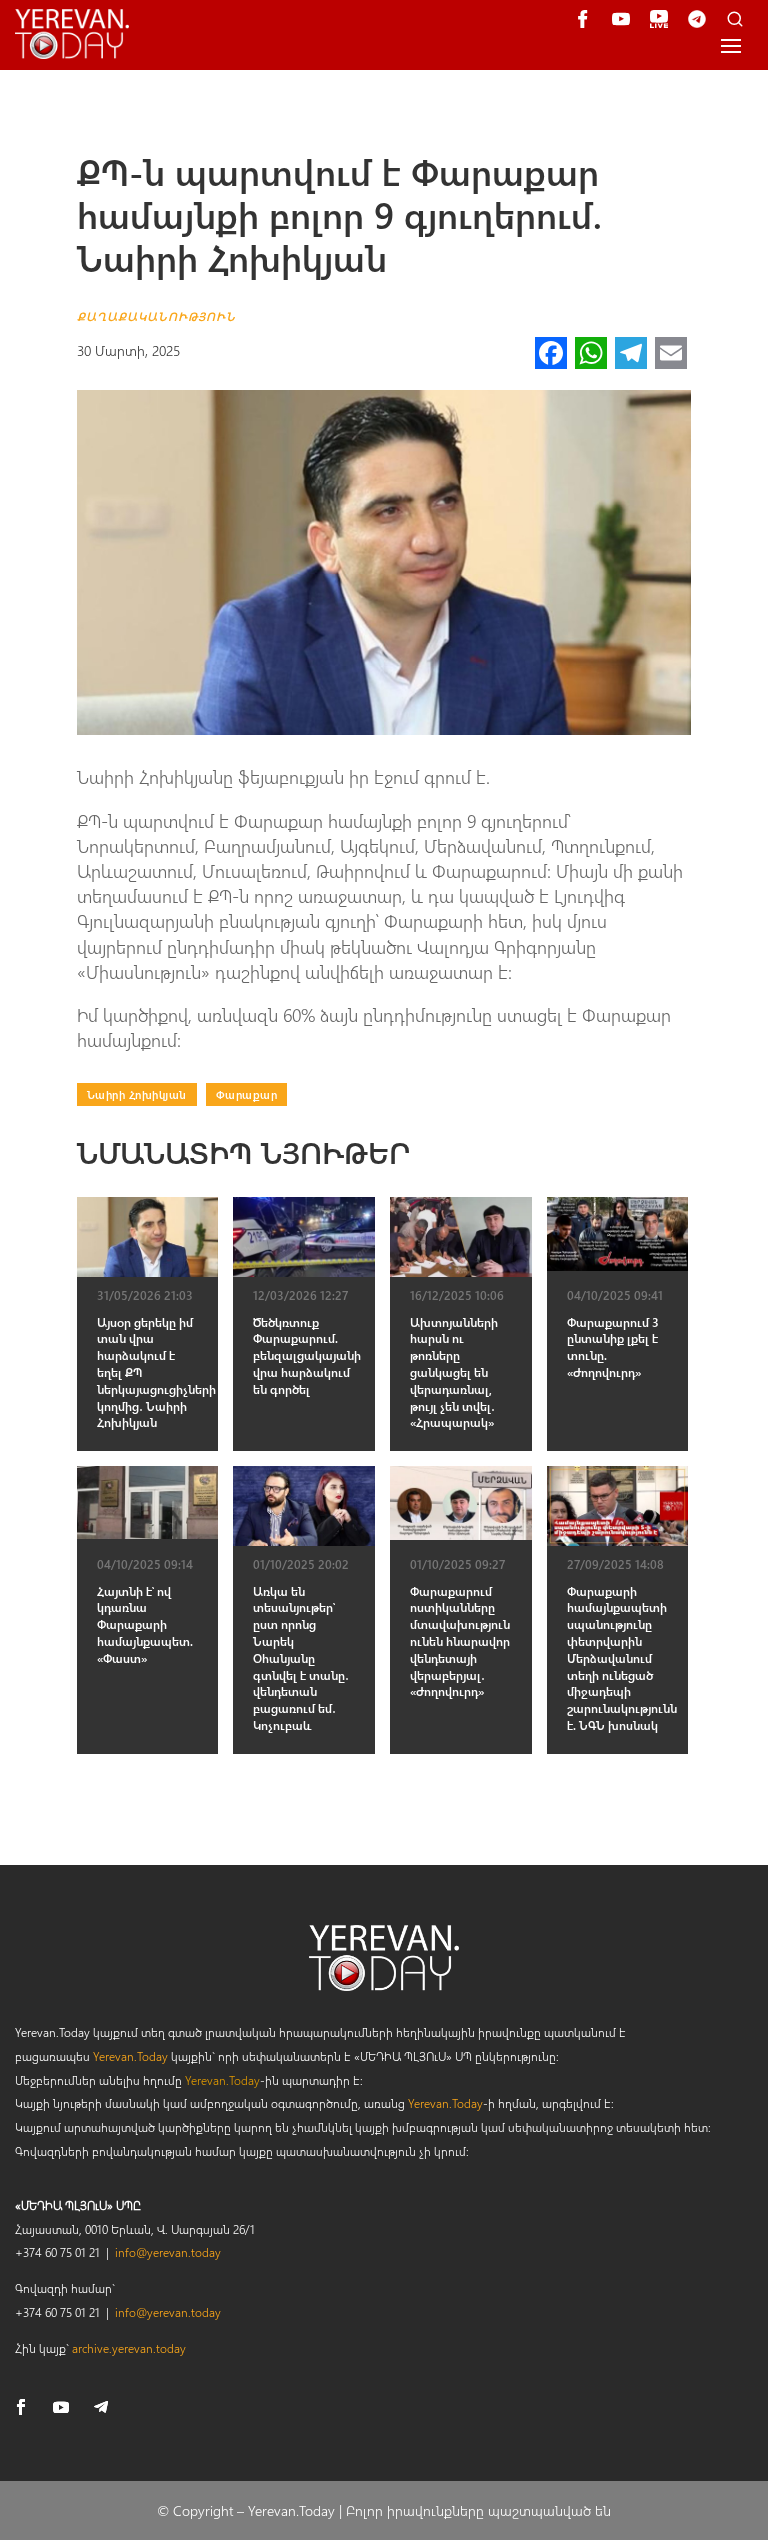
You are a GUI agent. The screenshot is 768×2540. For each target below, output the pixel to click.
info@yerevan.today (168, 2252)
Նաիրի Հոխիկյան (137, 1094)
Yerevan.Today (130, 2056)
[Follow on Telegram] (101, 2407)
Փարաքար (247, 1094)
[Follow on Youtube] (61, 2407)
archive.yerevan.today (129, 2348)
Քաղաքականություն (156, 316)
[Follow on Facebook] (21, 2407)
